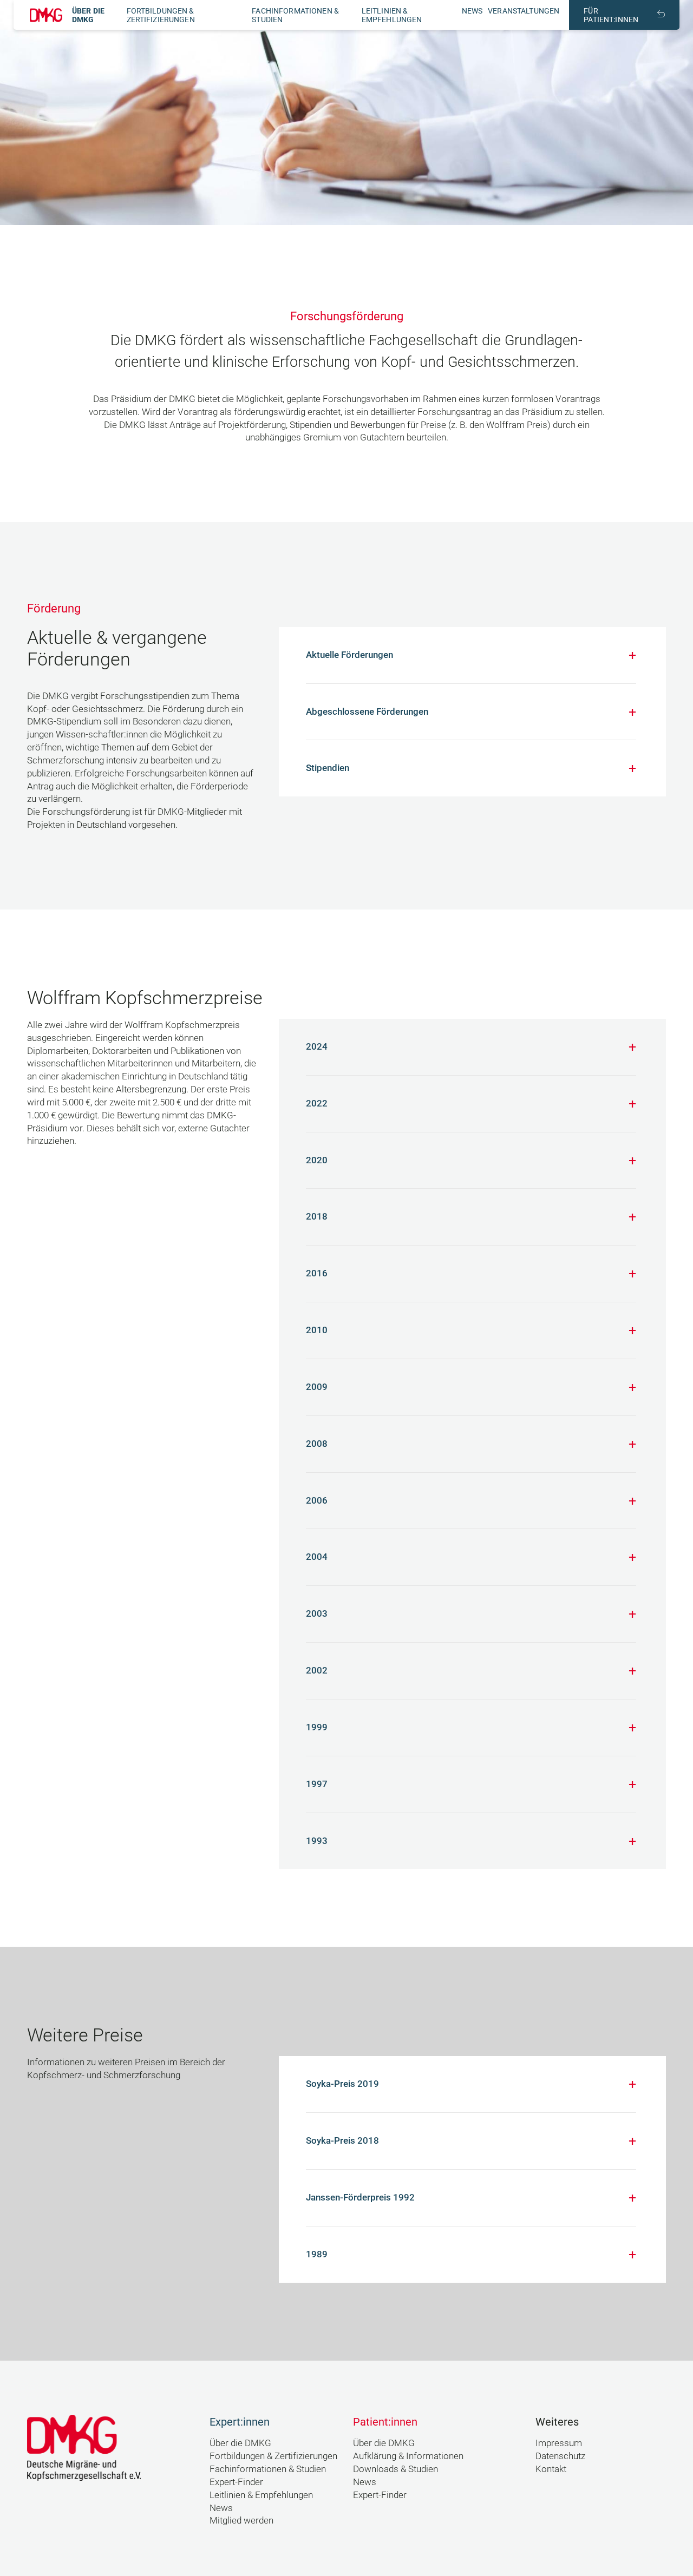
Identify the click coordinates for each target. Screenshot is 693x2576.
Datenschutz (560, 2456)
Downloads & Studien (395, 2469)
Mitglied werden (241, 2520)
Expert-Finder (236, 2482)
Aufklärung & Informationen (408, 2456)
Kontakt (551, 2469)
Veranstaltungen (524, 11)
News (472, 11)
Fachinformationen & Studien (268, 2469)
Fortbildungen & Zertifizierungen (161, 15)
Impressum (559, 2443)
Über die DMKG (88, 15)
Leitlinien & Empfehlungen (392, 15)
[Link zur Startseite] (46, 15)
